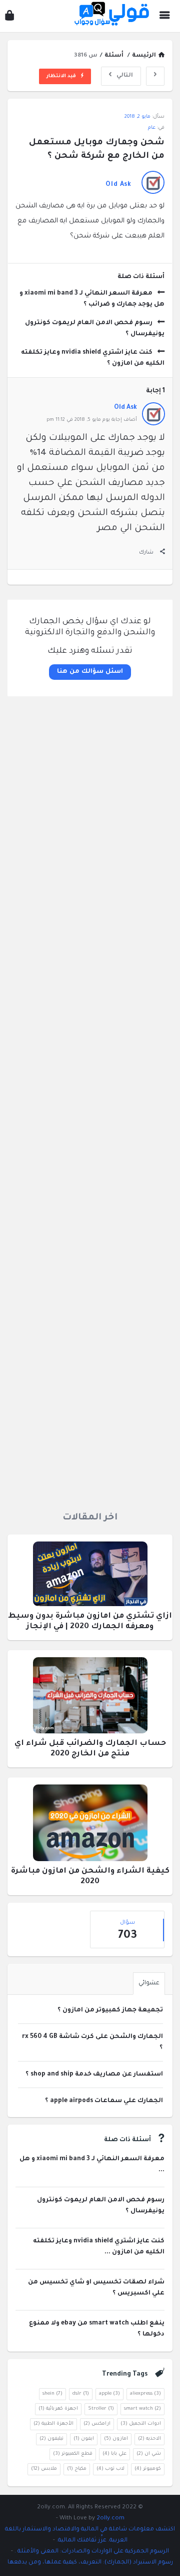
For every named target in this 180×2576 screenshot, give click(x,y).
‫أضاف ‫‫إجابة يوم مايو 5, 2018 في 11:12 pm (92, 420)
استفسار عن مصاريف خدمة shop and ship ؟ (94, 2075)
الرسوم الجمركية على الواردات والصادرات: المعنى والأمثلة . (91, 2552)
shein (52, 2394)
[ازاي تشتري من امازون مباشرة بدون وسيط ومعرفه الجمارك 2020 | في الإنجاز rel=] (90, 1577)
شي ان (149, 2454)
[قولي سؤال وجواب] (109, 16)
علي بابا (114, 2454)
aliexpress (145, 2394)
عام (152, 128)
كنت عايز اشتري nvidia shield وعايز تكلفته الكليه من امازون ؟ (93, 358)
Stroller (101, 2409)
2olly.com (110, 2519)
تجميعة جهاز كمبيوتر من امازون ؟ (110, 2010)
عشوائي (149, 1984)
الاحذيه (149, 2439)
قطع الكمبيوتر (73, 2454)
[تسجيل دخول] (9, 18)
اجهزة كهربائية (58, 2409)
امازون (116, 2439)
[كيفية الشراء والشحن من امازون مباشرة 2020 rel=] (90, 1826)
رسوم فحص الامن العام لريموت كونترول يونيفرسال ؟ (95, 329)
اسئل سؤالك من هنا (90, 672)
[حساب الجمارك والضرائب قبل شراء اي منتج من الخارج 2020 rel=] (90, 1699)
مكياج (77, 2469)
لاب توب (110, 2469)
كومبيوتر (148, 2469)
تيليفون (51, 2439)
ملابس (44, 2469)
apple (109, 2394)
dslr (81, 2394)
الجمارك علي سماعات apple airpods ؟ (104, 2101)
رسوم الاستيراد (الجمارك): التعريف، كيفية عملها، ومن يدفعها (90, 2563)
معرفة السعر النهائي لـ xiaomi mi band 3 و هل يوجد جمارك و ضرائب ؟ (92, 299)
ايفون (84, 2439)
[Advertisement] (90, 1100)
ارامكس (97, 2424)
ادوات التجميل (141, 2424)
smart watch (142, 2409)
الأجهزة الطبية (53, 2424)
